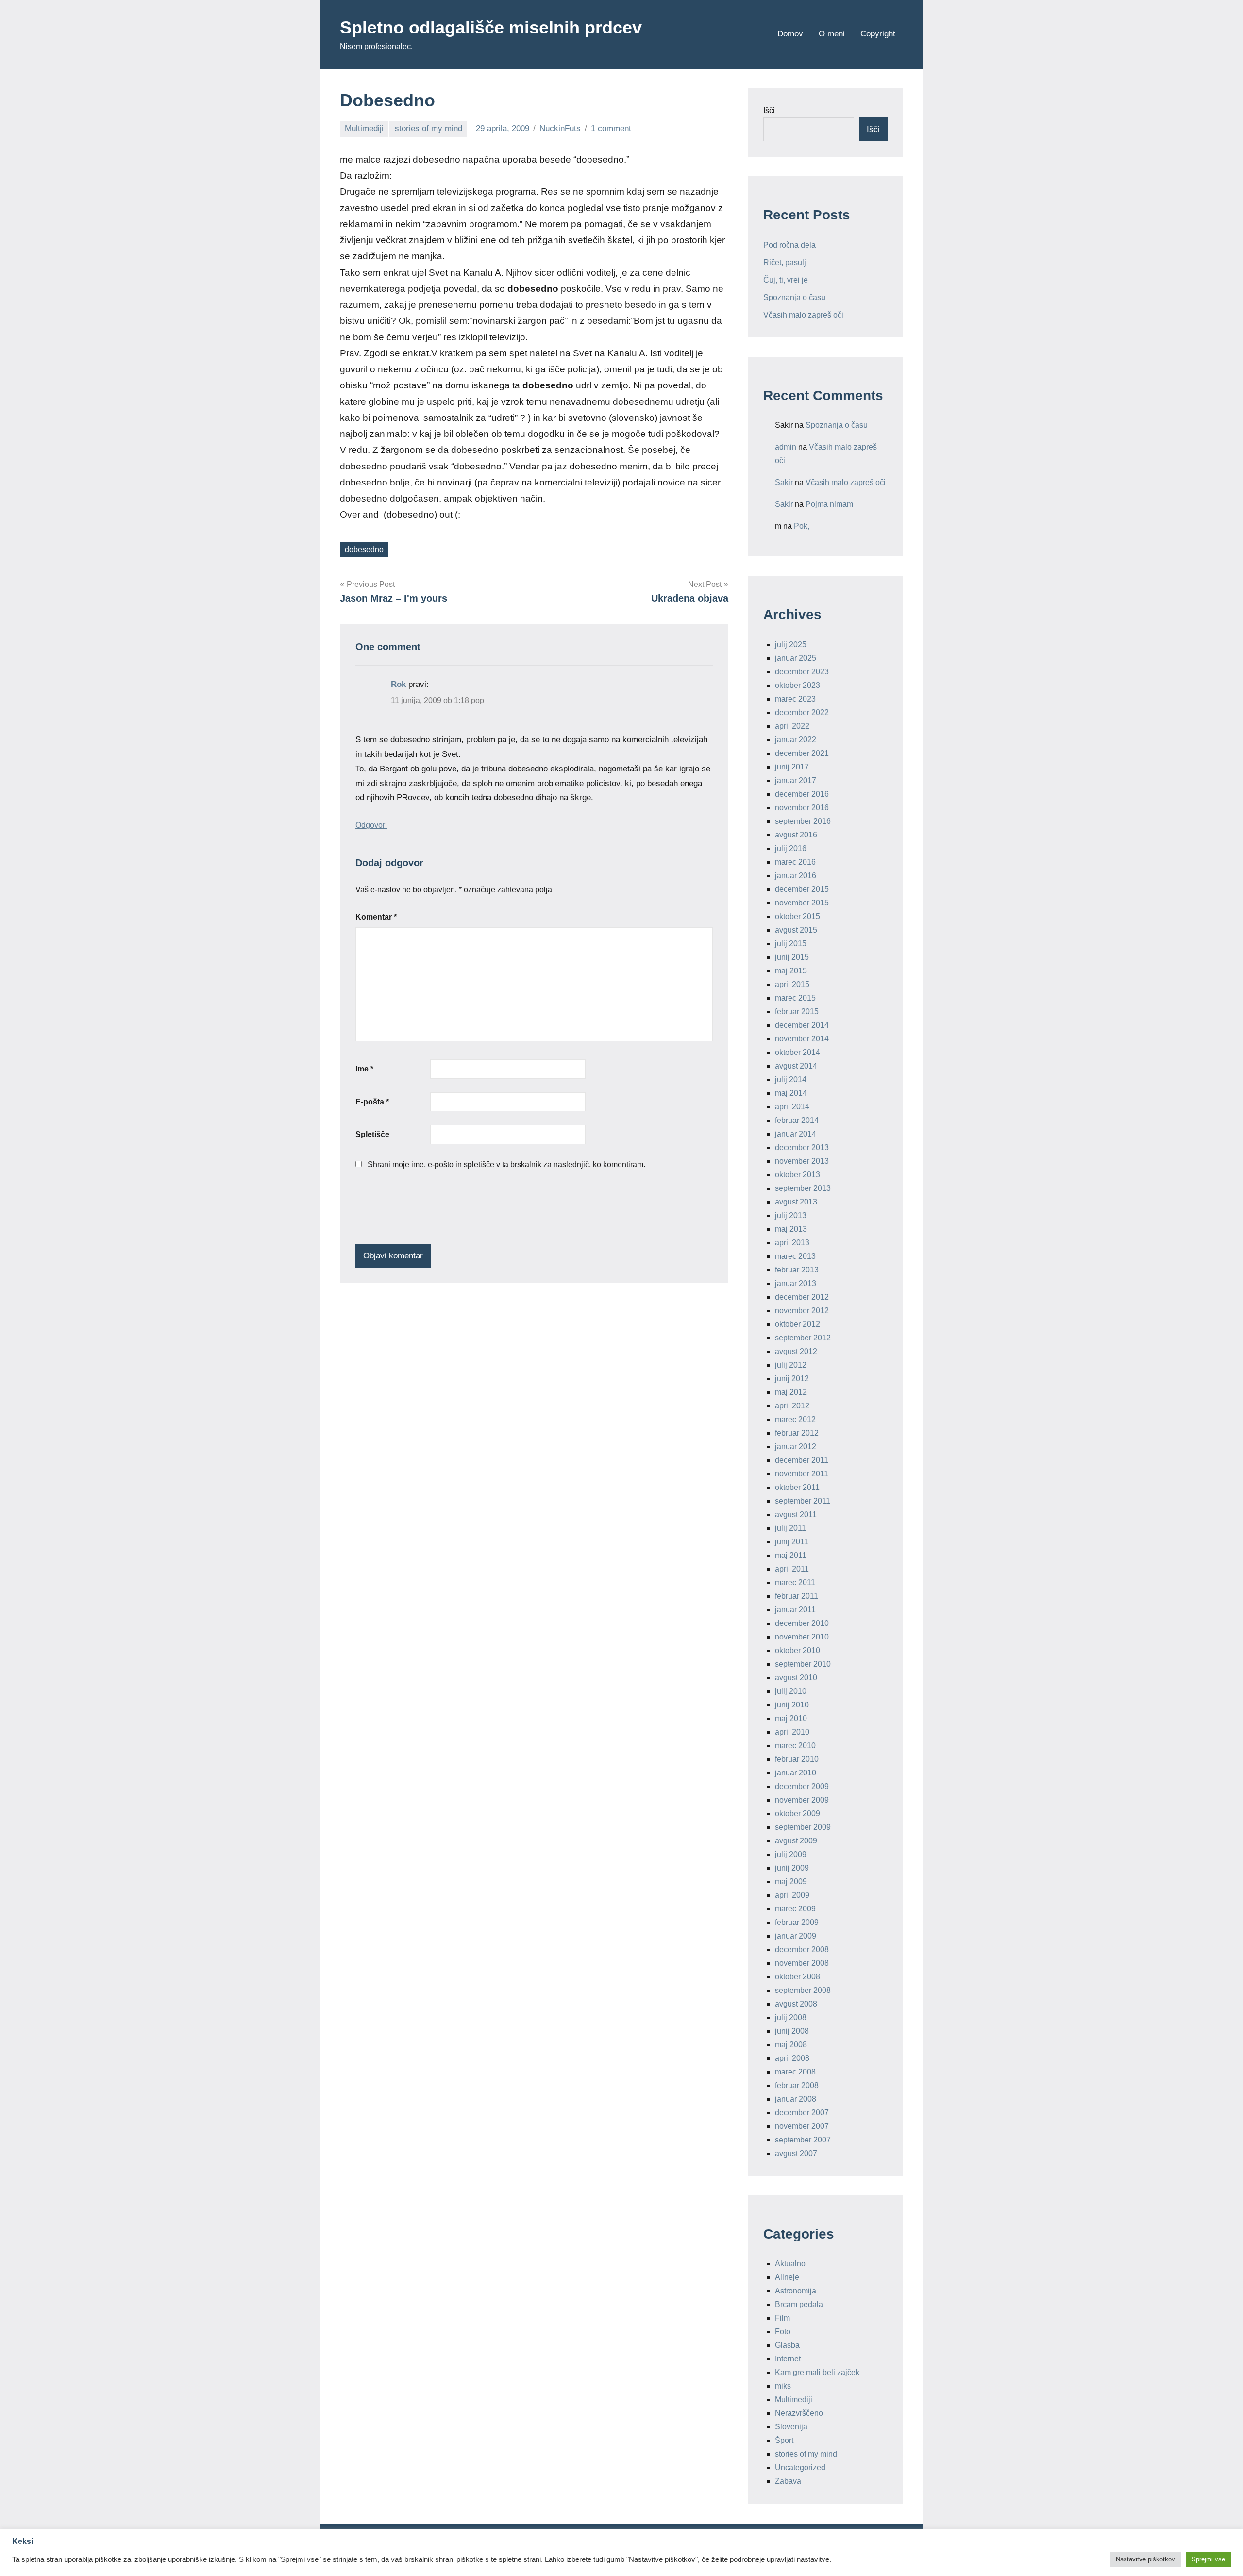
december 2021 (802, 753)
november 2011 (802, 1474)
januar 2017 (796, 780)
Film (782, 2318)
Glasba (787, 2345)
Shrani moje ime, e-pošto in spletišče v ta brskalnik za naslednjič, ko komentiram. (506, 1164)
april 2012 (792, 1406)
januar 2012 (796, 1447)
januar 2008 (796, 2099)
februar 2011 (797, 1596)
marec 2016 (795, 862)
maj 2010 (791, 1718)
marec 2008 (795, 2072)
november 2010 (802, 1637)
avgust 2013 (796, 1202)
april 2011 (792, 1569)
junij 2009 (792, 1868)
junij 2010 (792, 1705)
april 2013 (792, 1243)
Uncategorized (800, 2467)
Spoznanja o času (794, 297)
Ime (364, 1069)
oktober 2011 (797, 1487)
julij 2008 (791, 2017)
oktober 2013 (798, 1175)
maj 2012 (791, 1392)
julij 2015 (791, 944)
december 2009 (802, 1786)
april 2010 (792, 1732)
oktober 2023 (798, 685)
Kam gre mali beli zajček (817, 2372)
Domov (790, 34)
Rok (398, 684)
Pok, (802, 526)
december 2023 (802, 672)
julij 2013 (791, 1215)
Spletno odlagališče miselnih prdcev (491, 27)
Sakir (784, 482)
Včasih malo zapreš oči (803, 315)
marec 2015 (795, 998)
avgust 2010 (796, 1678)
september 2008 (803, 1990)
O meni (832, 34)
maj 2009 (791, 1882)
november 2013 (802, 1161)
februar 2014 (797, 1120)
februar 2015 (797, 1012)
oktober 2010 (798, 1650)
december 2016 (802, 794)
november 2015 (802, 903)
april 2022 (792, 726)
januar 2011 (795, 1610)
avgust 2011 (796, 1514)
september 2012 (803, 1338)
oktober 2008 (798, 1977)
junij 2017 (792, 767)
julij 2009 (791, 1854)
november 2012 (802, 1311)
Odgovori (371, 825)
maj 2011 (791, 1555)
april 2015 (792, 984)
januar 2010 (796, 1773)
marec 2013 (795, 1256)
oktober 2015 (798, 916)
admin (786, 447)
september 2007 (803, 2140)
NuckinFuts (560, 128)
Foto (783, 2332)
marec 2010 (795, 1746)
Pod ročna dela (789, 245)
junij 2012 (792, 1379)
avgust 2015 (796, 930)
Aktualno (790, 2264)
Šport (784, 2440)
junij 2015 (792, 957)
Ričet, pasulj (785, 262)
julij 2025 (791, 644)
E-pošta (372, 1102)
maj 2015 (791, 971)
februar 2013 (797, 1270)
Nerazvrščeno (799, 2413)
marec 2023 (795, 699)
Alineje (787, 2277)
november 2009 (802, 1800)
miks (783, 2386)
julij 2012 (791, 1365)
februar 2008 (797, 2085)
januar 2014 (796, 1134)
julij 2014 (791, 1079)
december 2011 (802, 1460)
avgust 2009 (796, 1841)
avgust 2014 (796, 1066)
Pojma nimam (829, 504)
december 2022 (802, 712)
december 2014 (802, 1025)
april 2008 (792, 2058)
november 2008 (802, 1963)
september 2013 (803, 1188)
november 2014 (802, 1039)
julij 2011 (790, 1528)
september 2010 (803, 1664)
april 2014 (792, 1107)
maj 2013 (791, 1229)
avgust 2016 (796, 835)
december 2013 (802, 1147)
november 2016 (802, 808)
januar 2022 (796, 740)
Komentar (376, 917)
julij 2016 (791, 848)
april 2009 (792, 1895)
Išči (769, 110)
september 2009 (803, 1827)
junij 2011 (792, 1542)
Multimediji (364, 128)
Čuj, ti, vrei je (786, 280)
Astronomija (796, 2291)
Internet (788, 2359)
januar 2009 (796, 1936)
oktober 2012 (798, 1324)
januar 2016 (796, 876)
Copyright (878, 34)
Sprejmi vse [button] (1208, 2559)
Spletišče (372, 1134)
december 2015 (802, 889)
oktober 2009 (798, 1814)
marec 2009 (795, 1909)
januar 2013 (796, 1283)
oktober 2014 (798, 1052)
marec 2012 (795, 1419)
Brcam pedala (799, 2304)
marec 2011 (795, 1582)
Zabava (788, 2481)
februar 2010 (797, 1759)
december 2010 (802, 1623)
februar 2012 (797, 1433)
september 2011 (803, 1501)
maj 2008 (791, 2045)
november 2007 (802, 2126)
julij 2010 (791, 1691)
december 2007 (802, 2113)
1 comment (611, 128)
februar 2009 (797, 1922)
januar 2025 (796, 658)
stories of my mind (428, 128)
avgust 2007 (796, 2153)
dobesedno (364, 549)
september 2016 (803, 821)
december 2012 (802, 1297)
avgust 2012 (796, 1351)
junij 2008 (792, 2031)
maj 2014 (791, 1093)
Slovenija (791, 2427)
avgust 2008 (796, 2004)
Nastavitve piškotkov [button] (1145, 2559)
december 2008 (802, 1949)
